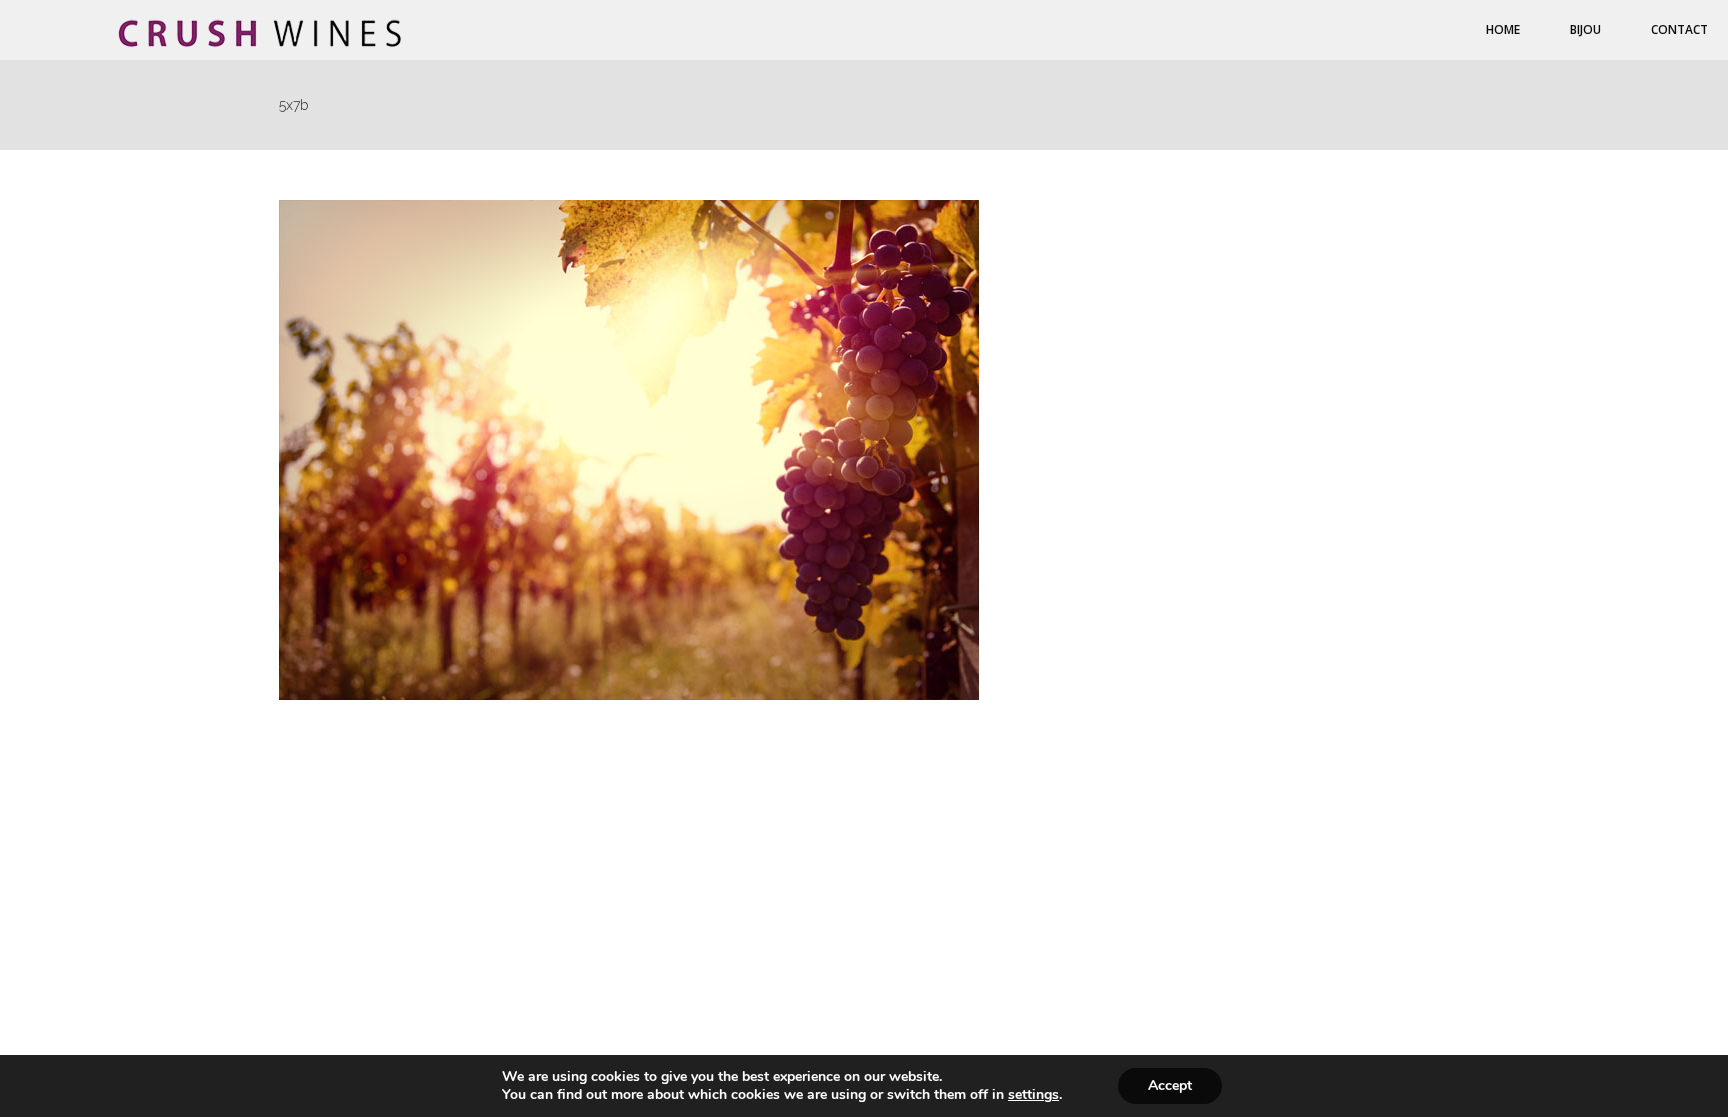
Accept (1170, 1085)
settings (1033, 1095)
